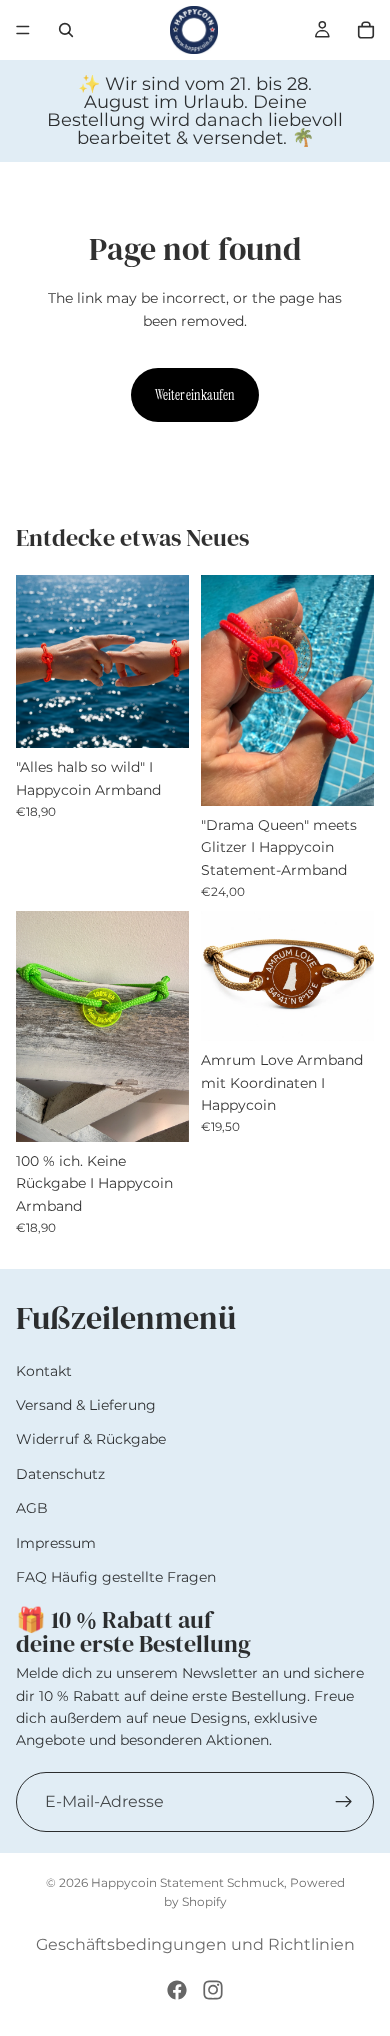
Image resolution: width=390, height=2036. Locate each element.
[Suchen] (66, 30)
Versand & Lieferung (86, 1405)
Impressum (56, 1543)
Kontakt (44, 1371)
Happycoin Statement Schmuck (187, 1882)
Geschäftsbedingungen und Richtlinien (195, 1944)
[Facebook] (177, 1990)
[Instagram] (213, 1990)
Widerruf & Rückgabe (91, 1440)
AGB (32, 1508)
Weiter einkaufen (195, 395)
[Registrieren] (344, 1802)
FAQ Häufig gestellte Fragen (116, 1577)
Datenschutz (60, 1474)
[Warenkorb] (366, 30)
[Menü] (23, 30)
